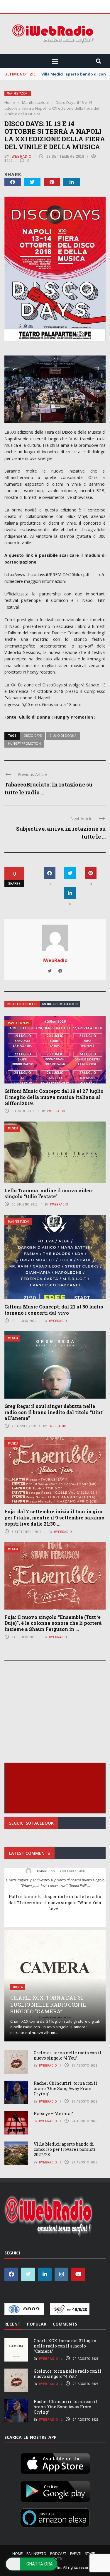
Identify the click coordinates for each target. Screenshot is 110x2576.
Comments (65, 2324)
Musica (13, 1128)
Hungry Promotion (24, 743)
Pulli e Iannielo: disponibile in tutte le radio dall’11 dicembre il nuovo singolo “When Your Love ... (55, 1903)
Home (17, 2554)
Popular (37, 2324)
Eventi (76, 2554)
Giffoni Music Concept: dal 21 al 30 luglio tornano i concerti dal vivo (54, 1310)
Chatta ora (40, 2564)
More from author (60, 1004)
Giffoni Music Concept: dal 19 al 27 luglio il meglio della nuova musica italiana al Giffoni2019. (54, 1097)
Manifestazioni (18, 93)
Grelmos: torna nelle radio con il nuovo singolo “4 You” (68, 2055)
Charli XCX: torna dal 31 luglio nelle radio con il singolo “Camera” (48, 2004)
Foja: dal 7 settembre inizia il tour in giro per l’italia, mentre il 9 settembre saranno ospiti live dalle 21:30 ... (54, 1518)
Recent (12, 2324)
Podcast (58, 2554)
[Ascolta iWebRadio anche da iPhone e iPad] (55, 2462)
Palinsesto (36, 2554)
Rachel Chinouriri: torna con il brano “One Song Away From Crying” (66, 2088)
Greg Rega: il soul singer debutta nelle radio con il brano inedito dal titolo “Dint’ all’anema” (54, 1412)
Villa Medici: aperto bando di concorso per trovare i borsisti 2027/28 (65, 2149)
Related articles (22, 1004)
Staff (90, 2554)
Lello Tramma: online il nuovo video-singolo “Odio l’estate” (49, 1193)
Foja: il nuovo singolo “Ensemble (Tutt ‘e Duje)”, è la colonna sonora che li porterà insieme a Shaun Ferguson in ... (53, 1623)
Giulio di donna (63, 736)
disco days (33, 736)
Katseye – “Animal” (54, 2114)
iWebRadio (21, 156)
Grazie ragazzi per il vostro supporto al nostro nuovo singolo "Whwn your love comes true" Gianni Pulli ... (55, 1883)
